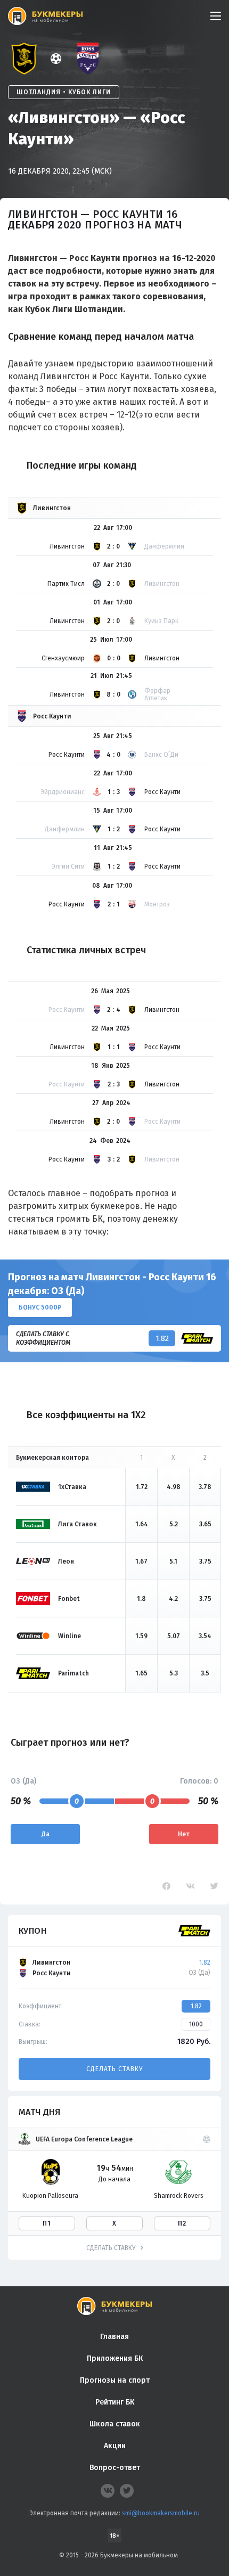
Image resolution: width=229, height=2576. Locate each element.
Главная (114, 2337)
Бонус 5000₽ (40, 1307)
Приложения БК (115, 2358)
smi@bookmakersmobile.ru (161, 2513)
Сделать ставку (114, 2069)
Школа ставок (115, 2424)
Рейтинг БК (115, 2402)
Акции (115, 2446)
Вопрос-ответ (115, 2468)
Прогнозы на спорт (115, 2380)
